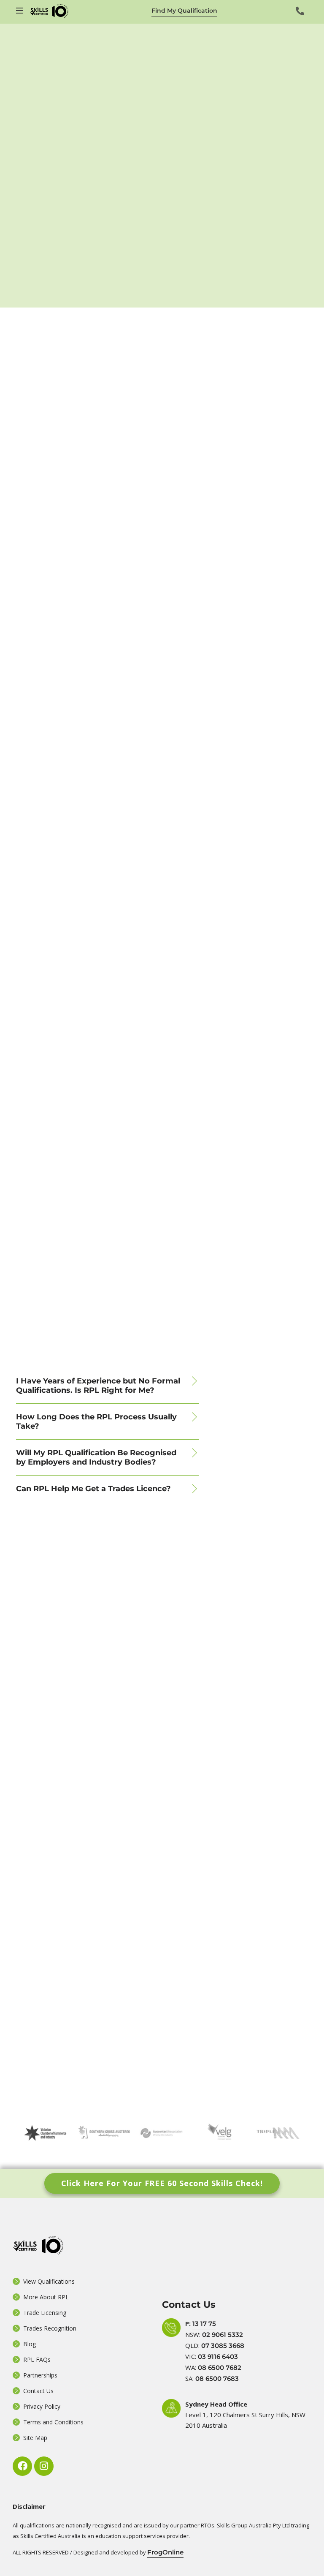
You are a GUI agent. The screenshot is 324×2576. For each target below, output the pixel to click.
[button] (108, 1386)
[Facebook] (22, 2466)
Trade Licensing (45, 2313)
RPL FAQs (37, 2360)
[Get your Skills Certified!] (20, 11)
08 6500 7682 (220, 2368)
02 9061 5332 (223, 2335)
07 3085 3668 (223, 2346)
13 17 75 (204, 2324)
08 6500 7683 (217, 2379)
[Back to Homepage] (49, 11)
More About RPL (46, 2297)
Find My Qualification (184, 11)
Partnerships (40, 2375)
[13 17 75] (300, 11)
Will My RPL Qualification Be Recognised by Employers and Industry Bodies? (96, 1457)
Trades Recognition (50, 2328)
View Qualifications (49, 2281)
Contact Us (38, 2391)
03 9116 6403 (218, 2357)
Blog (30, 2344)
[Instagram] (44, 2466)
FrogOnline (165, 2552)
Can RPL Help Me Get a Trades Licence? (93, 1489)
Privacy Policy (42, 2406)
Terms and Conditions (53, 2422)
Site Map (35, 2438)
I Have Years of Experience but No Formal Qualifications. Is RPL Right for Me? (98, 1386)
